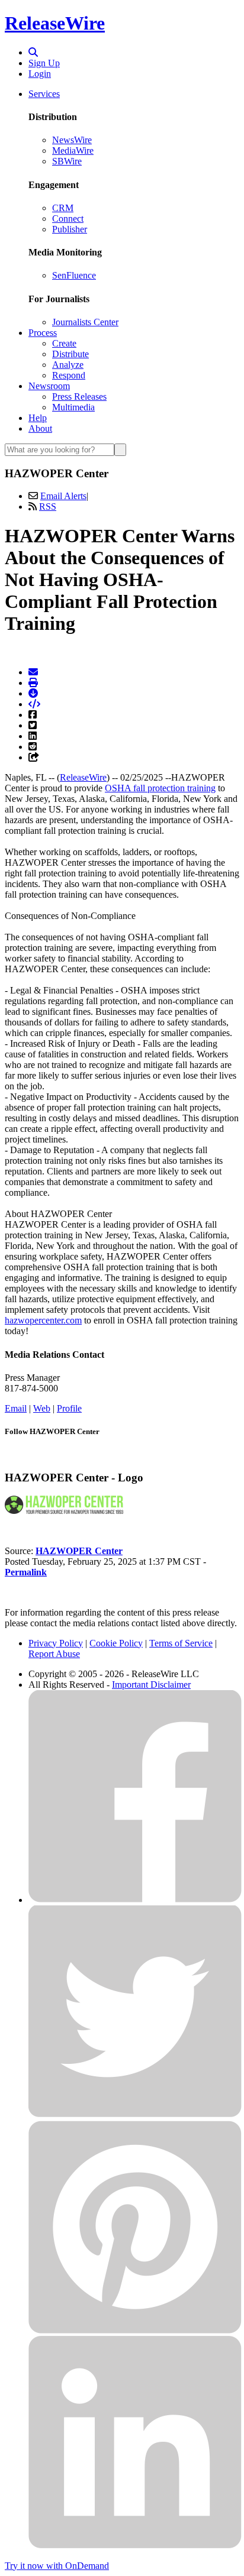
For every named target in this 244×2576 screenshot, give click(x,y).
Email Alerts (63, 496)
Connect (68, 219)
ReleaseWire (55, 23)
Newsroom (49, 386)
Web (42, 1408)
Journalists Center (85, 322)
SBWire (67, 161)
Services (44, 94)
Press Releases (79, 397)
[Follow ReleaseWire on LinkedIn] (135, 2546)
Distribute (70, 354)
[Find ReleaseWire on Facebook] (135, 1900)
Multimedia (73, 407)
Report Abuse (54, 1654)
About (40, 428)
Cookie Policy (116, 1643)
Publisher (70, 229)
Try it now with (57, 2566)
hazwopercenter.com (43, 1320)
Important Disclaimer (151, 1685)
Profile (69, 1408)
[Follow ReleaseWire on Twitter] (135, 2115)
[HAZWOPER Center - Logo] (64, 1511)
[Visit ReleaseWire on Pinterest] (135, 2330)
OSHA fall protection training (160, 788)
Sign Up (44, 63)
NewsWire (72, 140)
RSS (48, 507)
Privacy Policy (56, 1643)
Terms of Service (181, 1643)
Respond (69, 375)
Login (40, 74)
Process (43, 333)
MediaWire (73, 151)
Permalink (26, 1572)
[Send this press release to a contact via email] (33, 672)
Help (38, 418)
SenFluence (74, 275)
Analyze (68, 365)
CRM (63, 208)
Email (16, 1408)
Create (64, 343)
